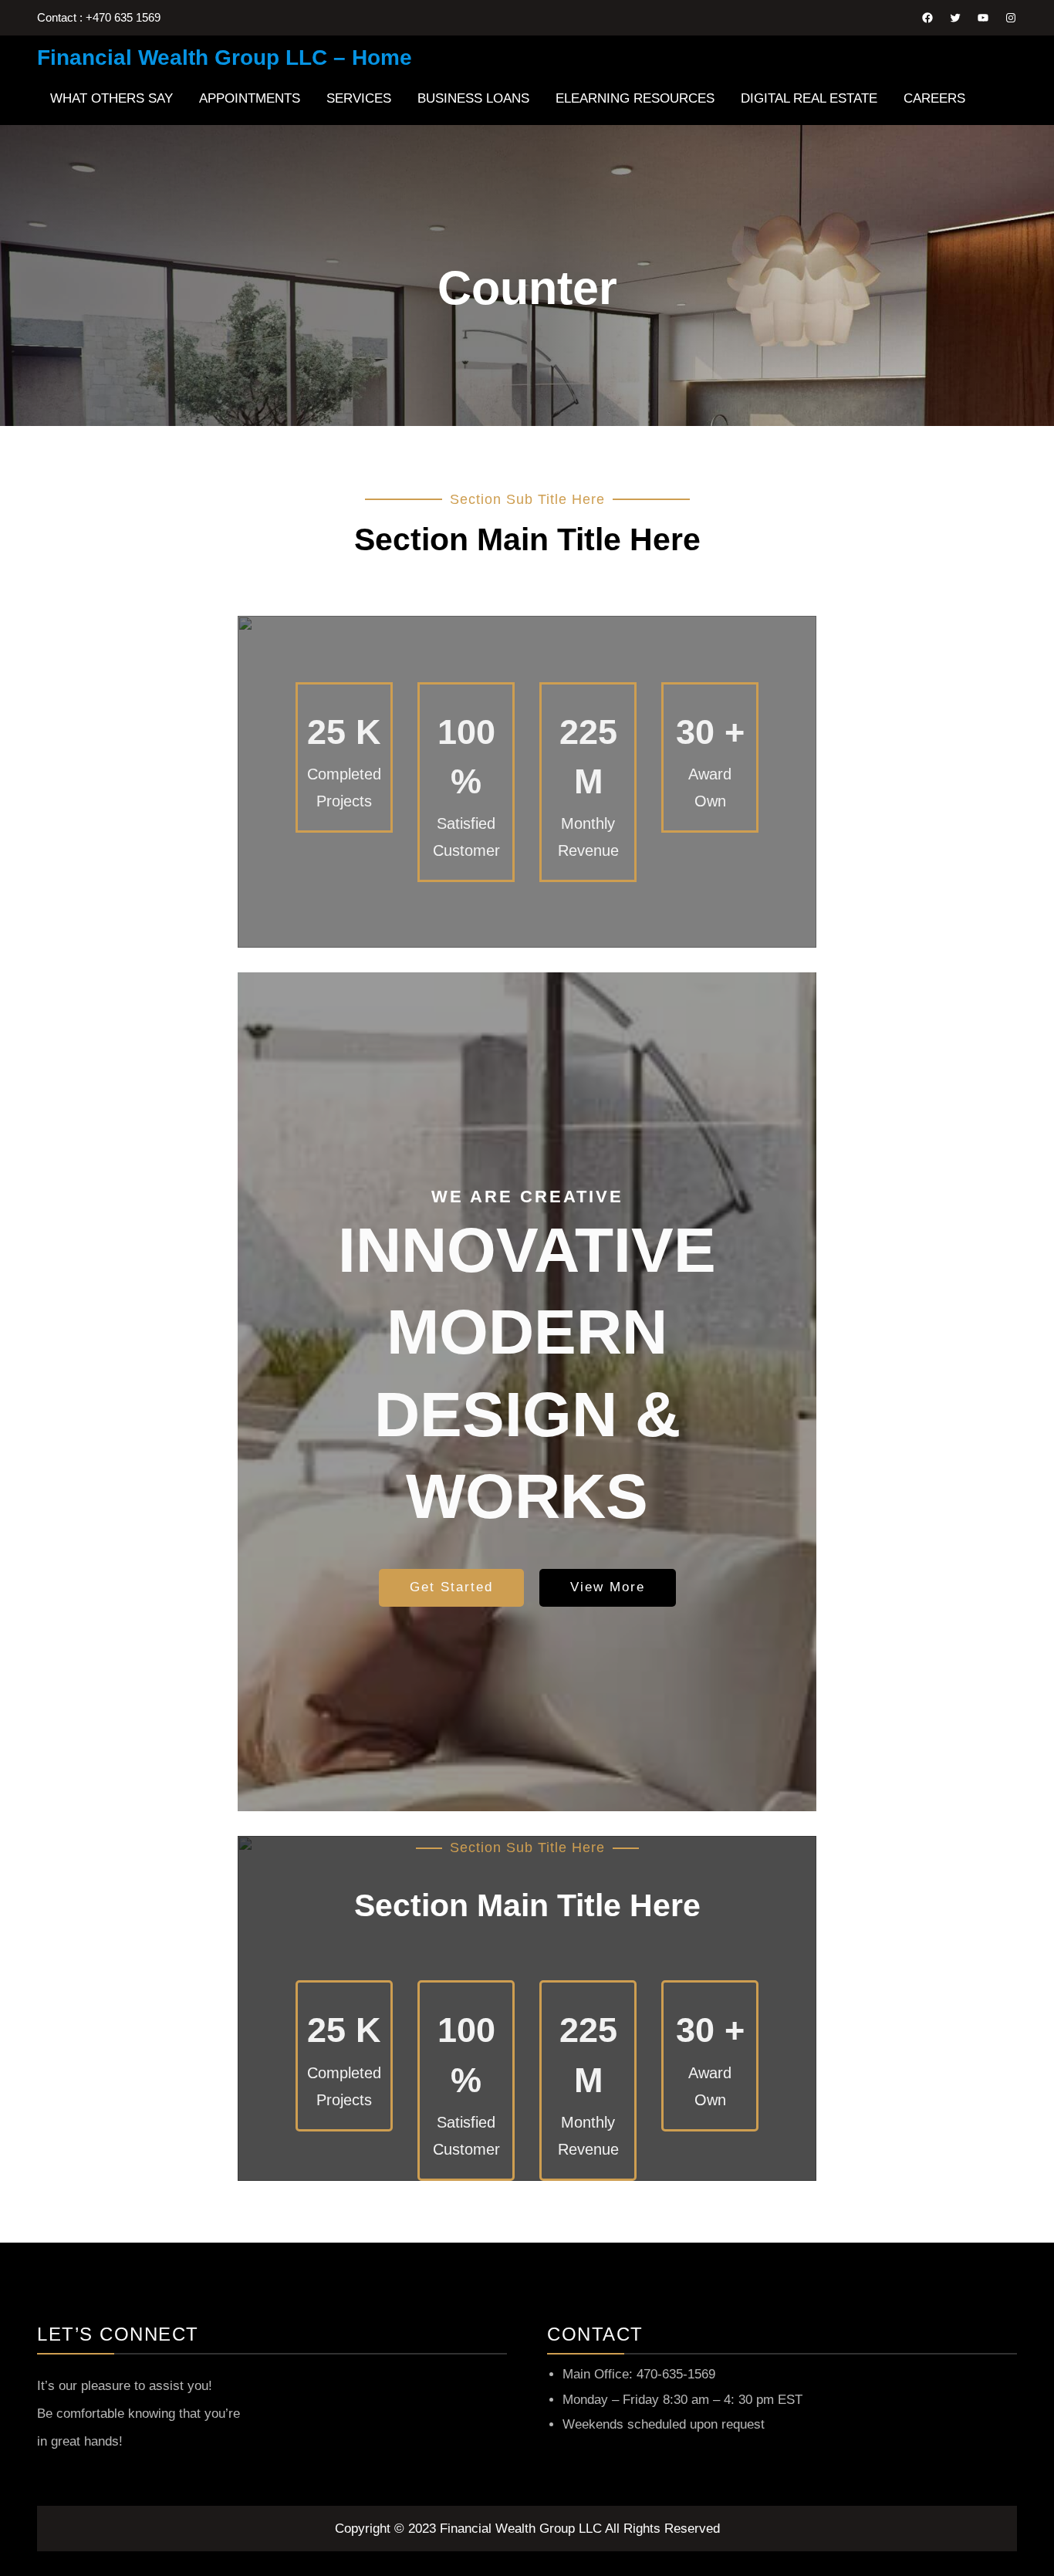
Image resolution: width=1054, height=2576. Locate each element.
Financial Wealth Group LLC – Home (225, 57)
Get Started (451, 1587)
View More (608, 1587)
